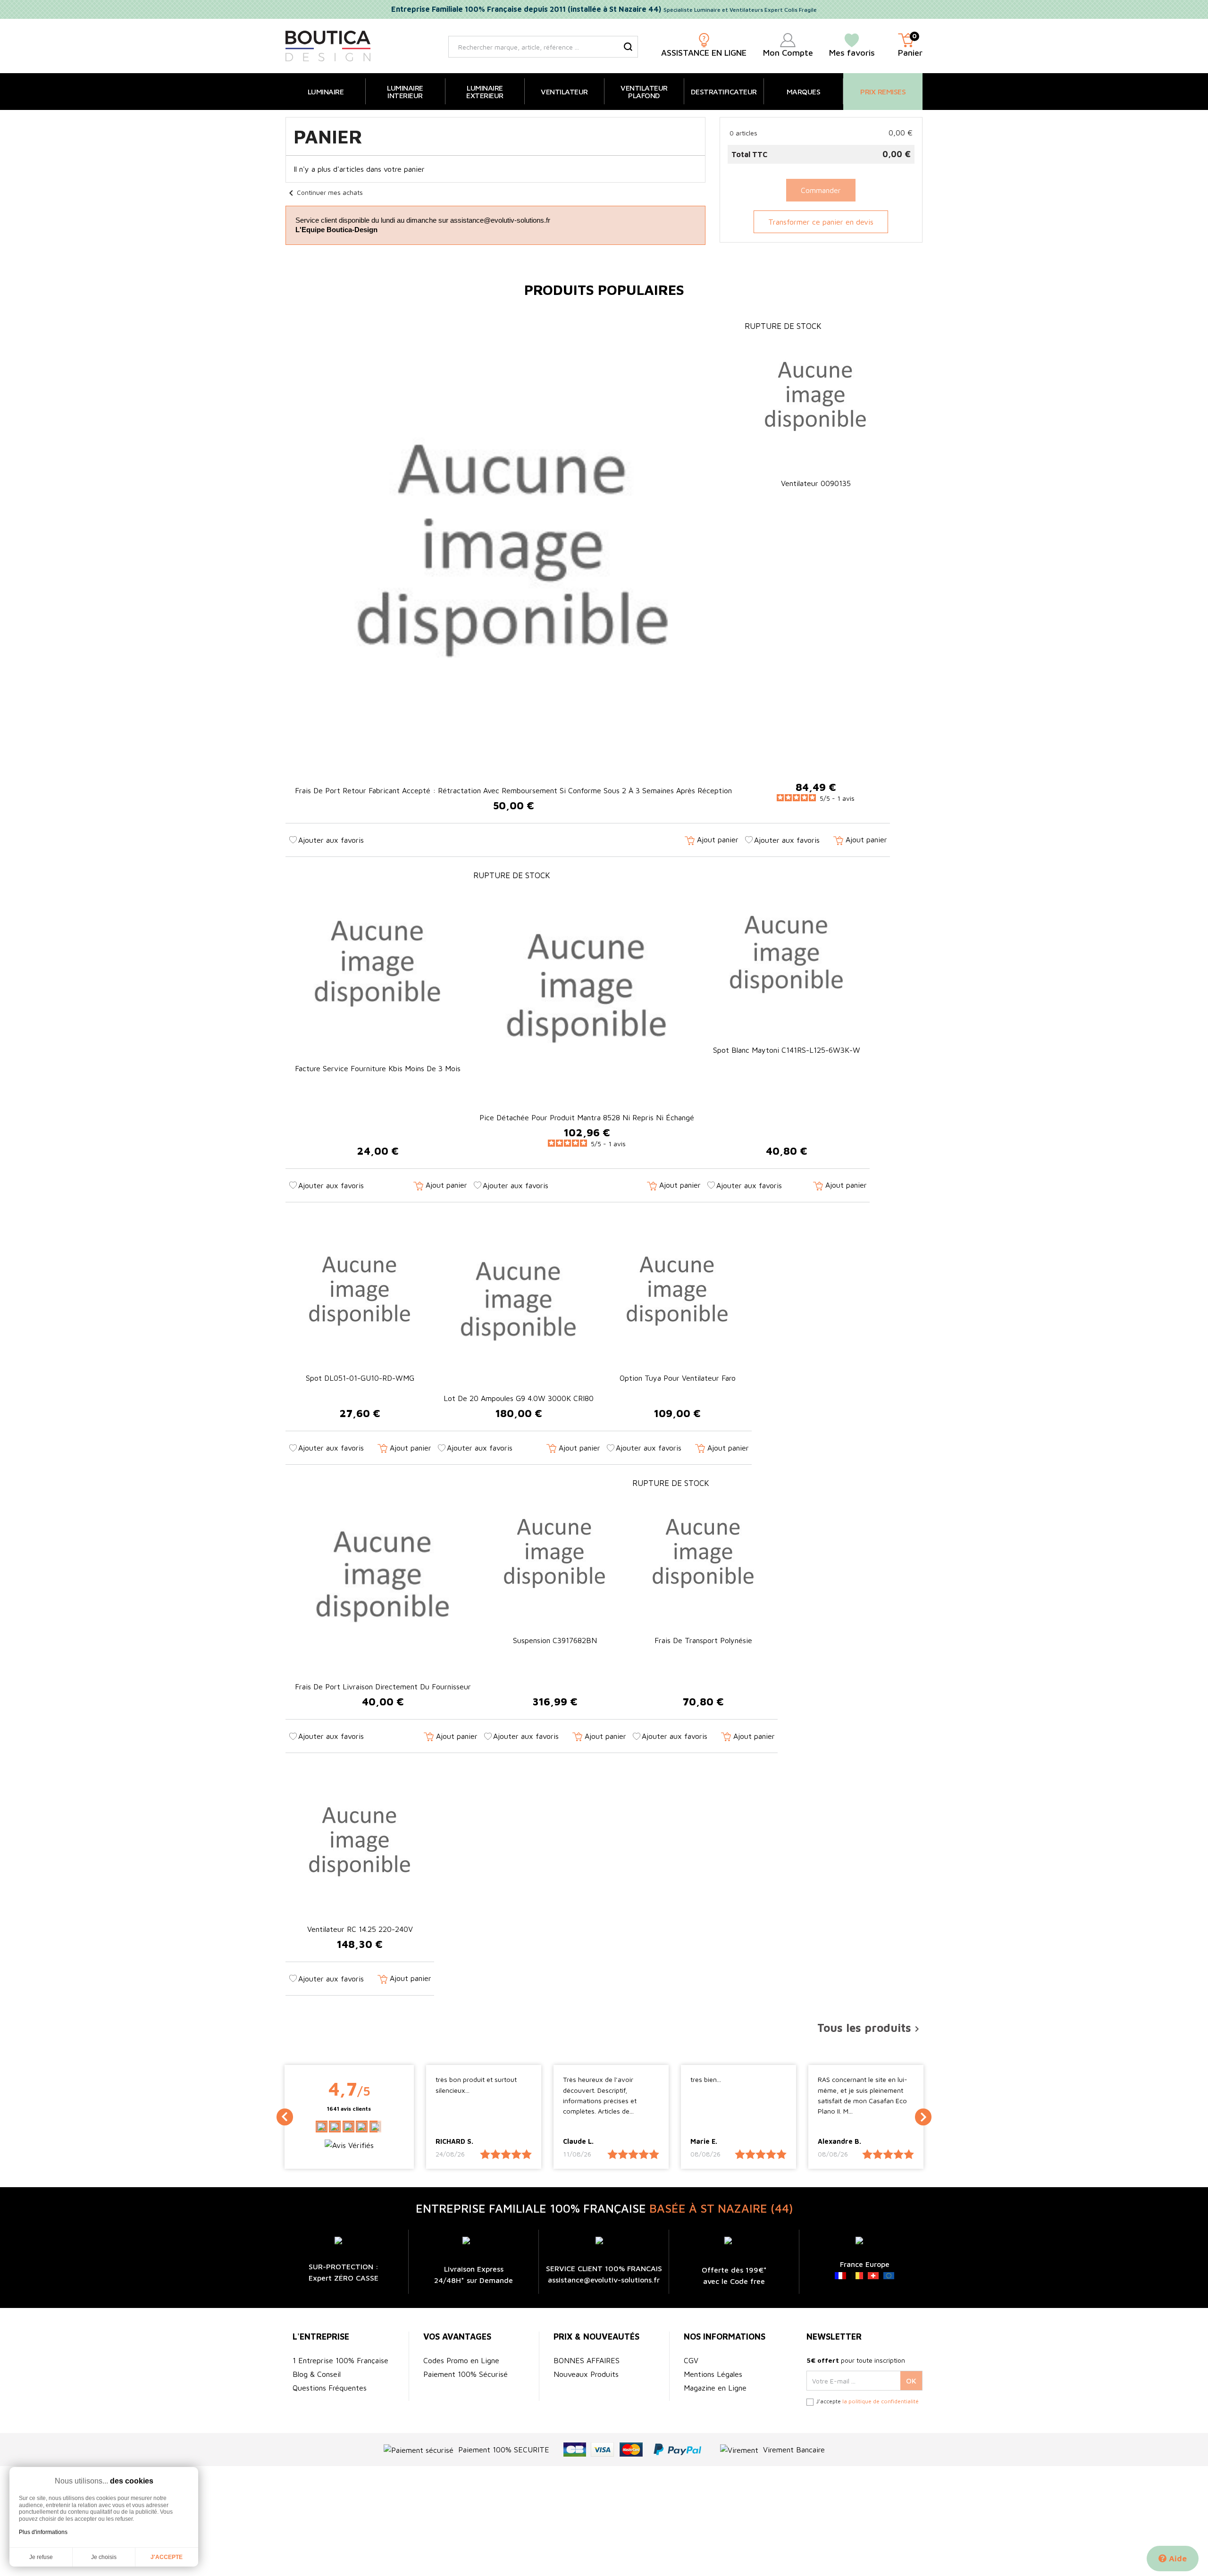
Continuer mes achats (324, 192)
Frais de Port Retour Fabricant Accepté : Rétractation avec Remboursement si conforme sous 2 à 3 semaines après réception (513, 790)
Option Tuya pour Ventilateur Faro (678, 1378)
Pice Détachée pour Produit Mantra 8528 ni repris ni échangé (587, 1117)
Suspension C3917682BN (555, 1640)
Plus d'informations (43, 2532)
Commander (821, 190)
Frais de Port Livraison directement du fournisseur (383, 1687)
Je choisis (104, 2557)
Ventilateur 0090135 (816, 483)
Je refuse (41, 2557)
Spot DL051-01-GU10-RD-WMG (360, 1378)
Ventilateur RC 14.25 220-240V (360, 1929)
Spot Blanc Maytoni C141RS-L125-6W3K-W (787, 1050)
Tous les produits (870, 2028)
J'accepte (167, 2557)
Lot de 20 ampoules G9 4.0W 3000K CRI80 (519, 1398)
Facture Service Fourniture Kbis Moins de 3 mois (378, 1068)
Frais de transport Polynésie (703, 1640)
